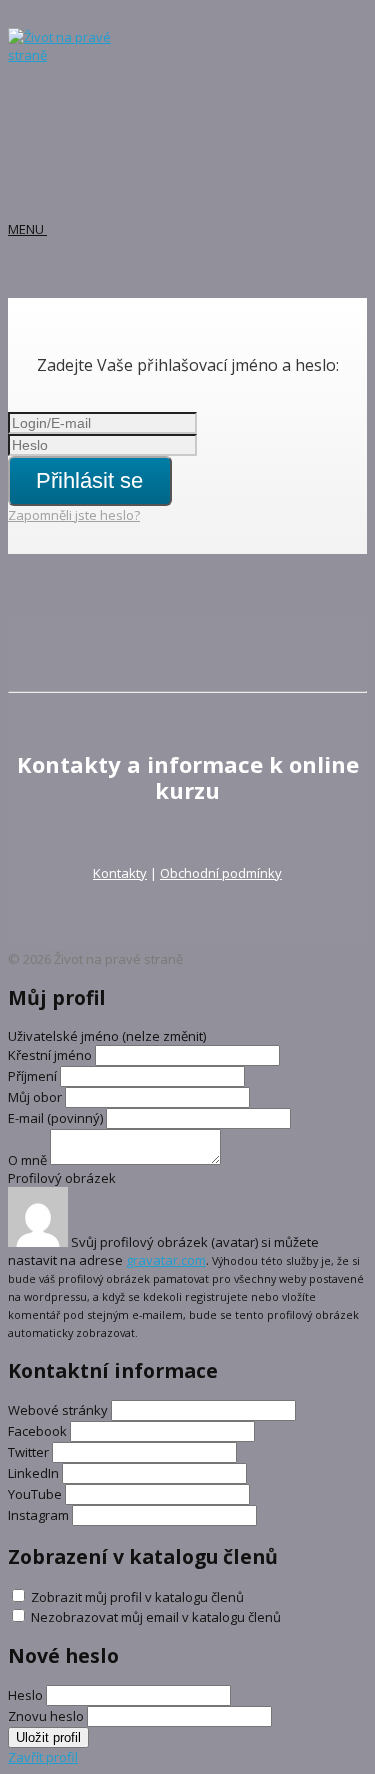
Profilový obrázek (62, 1178)
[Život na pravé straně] (68, 55)
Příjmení (32, 1076)
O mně (27, 1160)
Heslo (25, 1695)
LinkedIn (33, 1473)
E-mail (55, 1118)
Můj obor (35, 1097)
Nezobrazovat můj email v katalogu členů (156, 1617)
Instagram (38, 1515)
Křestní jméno (51, 1055)
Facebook (37, 1431)
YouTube (35, 1494)
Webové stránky (58, 1410)
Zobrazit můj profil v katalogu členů (137, 1597)
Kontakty (120, 873)
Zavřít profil (43, 1757)
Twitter (28, 1452)
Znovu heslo (46, 1716)
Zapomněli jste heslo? (74, 515)
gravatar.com (166, 1260)
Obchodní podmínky (221, 873)
